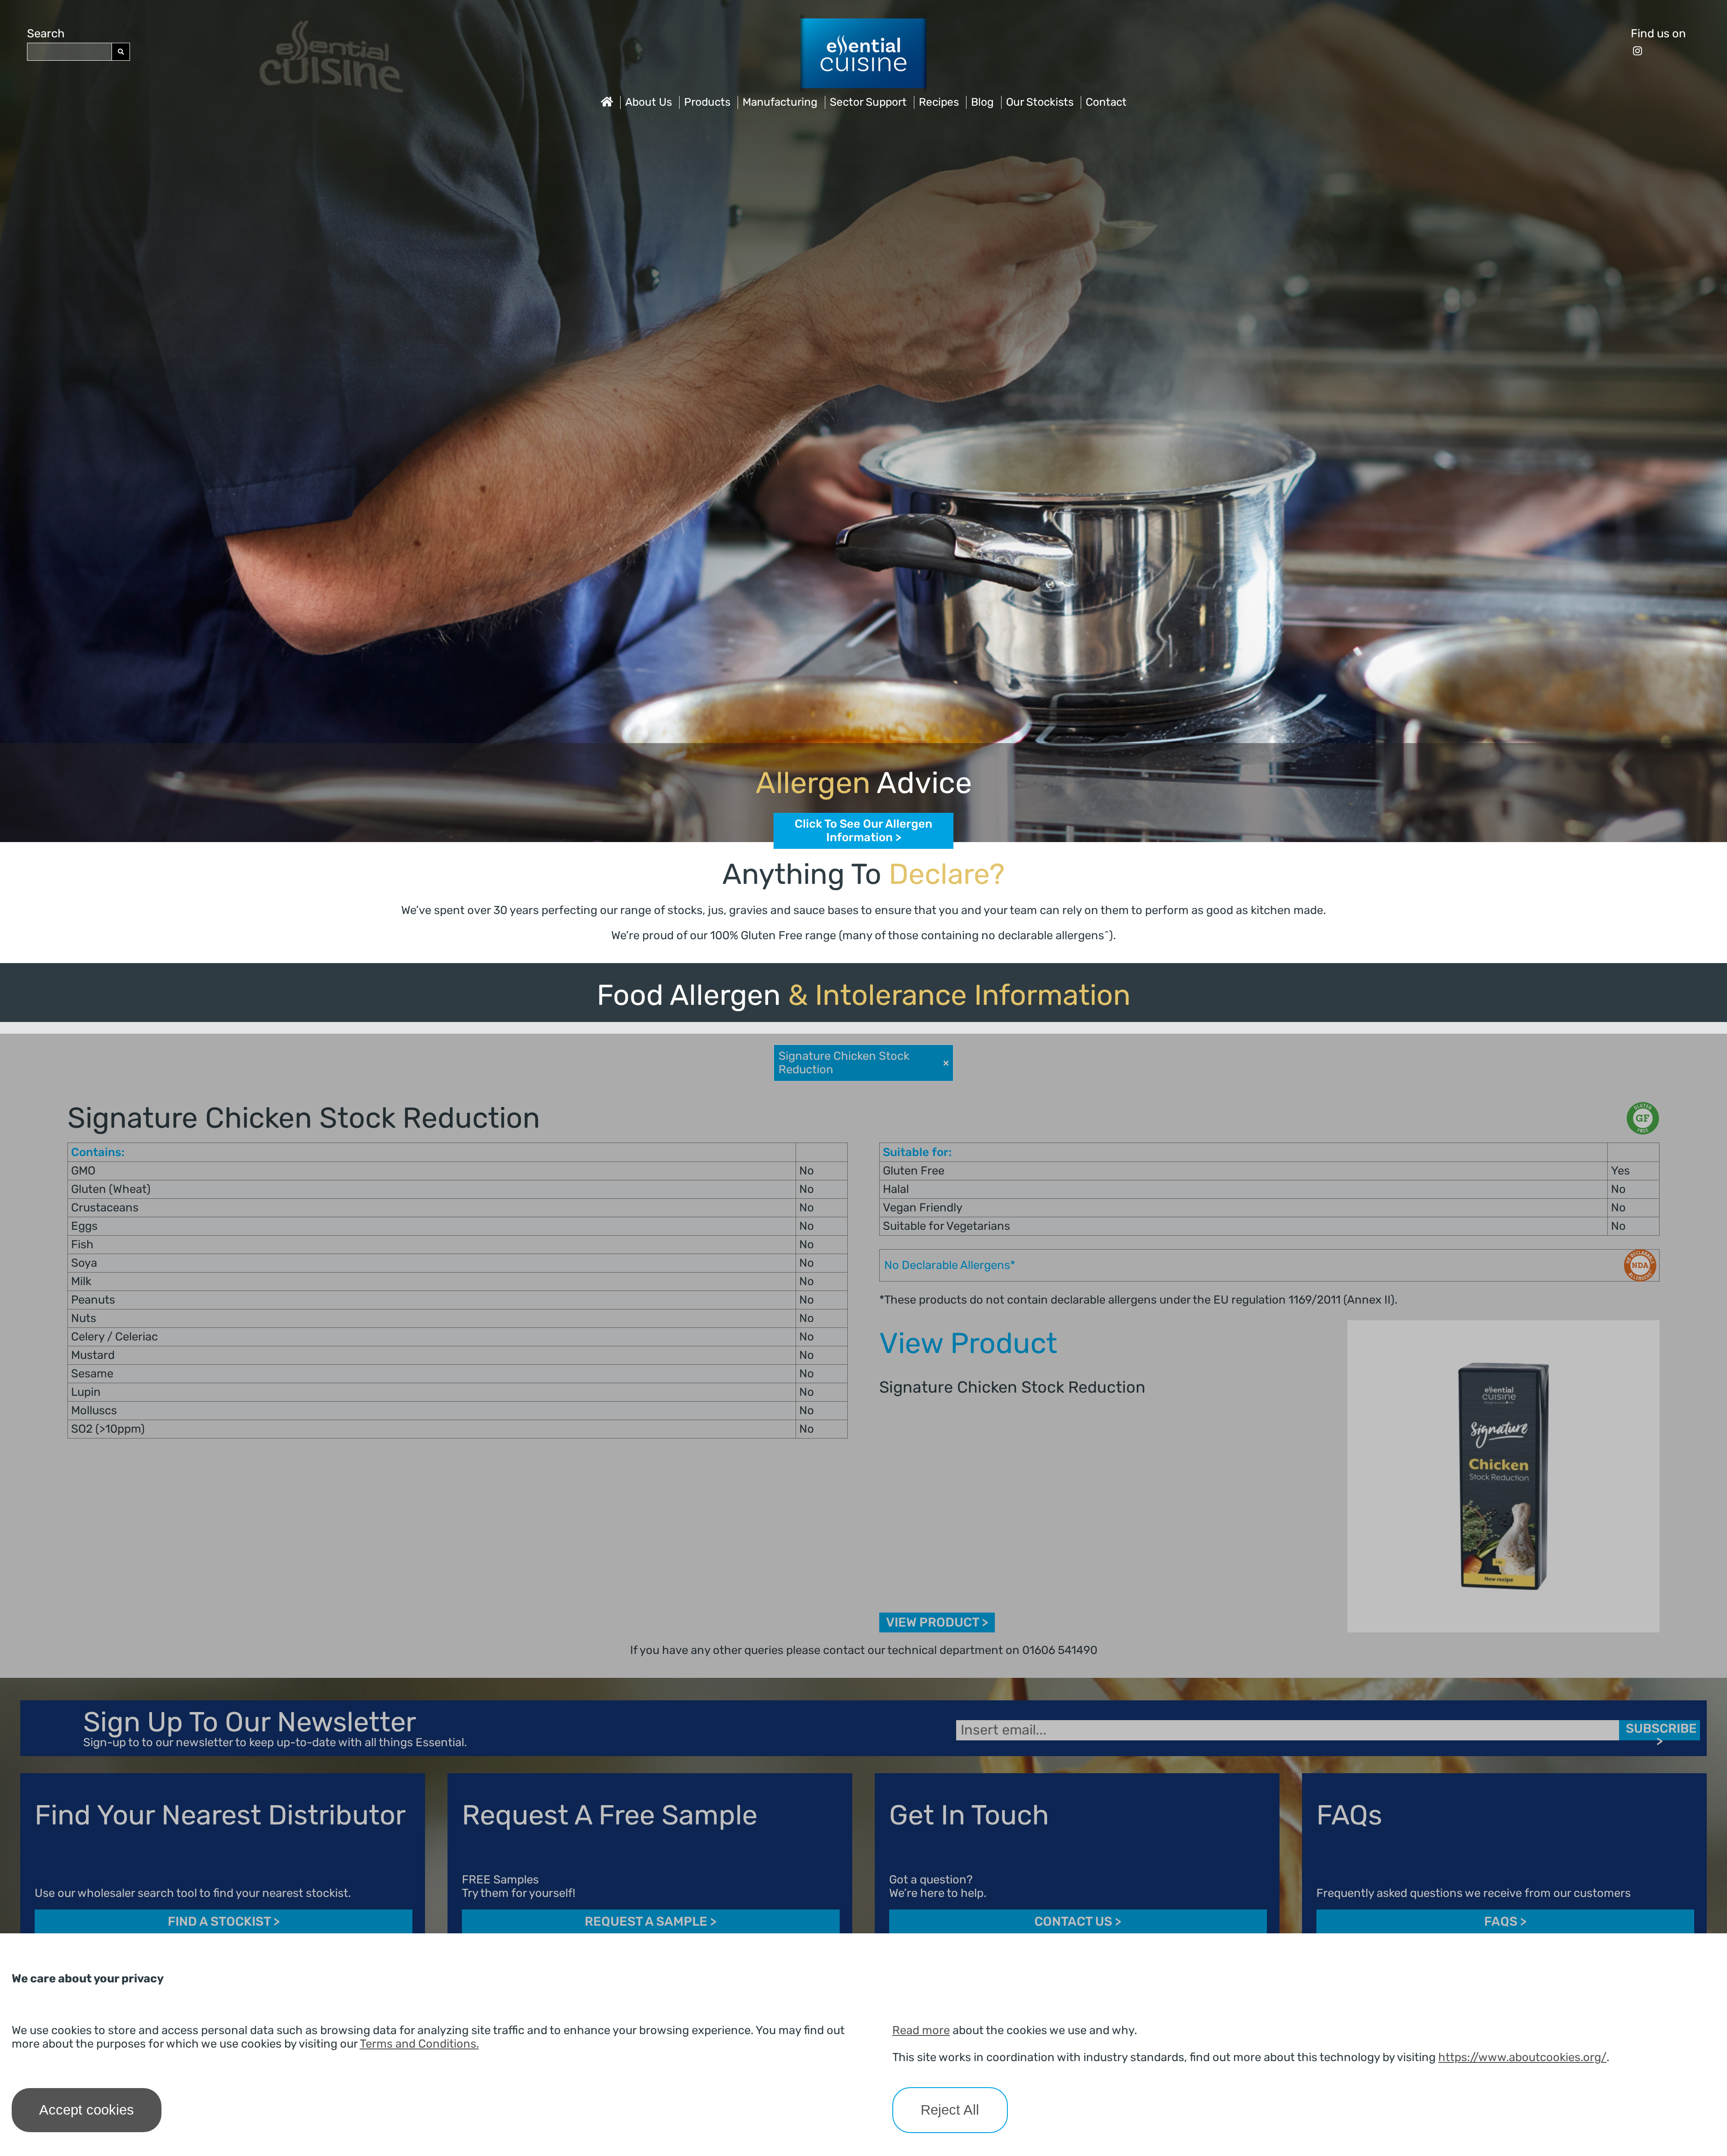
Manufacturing (780, 102)
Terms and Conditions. (419, 2044)
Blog (982, 102)
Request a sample (651, 1922)
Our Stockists (1040, 102)
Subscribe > (1661, 1731)
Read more (921, 2030)
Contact (1106, 102)
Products (707, 102)
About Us (649, 102)
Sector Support (868, 102)
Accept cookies (87, 2110)
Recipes (939, 102)
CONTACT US (1078, 1922)
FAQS (1505, 1922)
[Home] (607, 102)
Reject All (950, 2110)
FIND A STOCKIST (224, 1922)
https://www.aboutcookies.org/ (1522, 2057)
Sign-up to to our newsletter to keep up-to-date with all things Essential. (275, 1743)
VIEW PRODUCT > (937, 1623)
